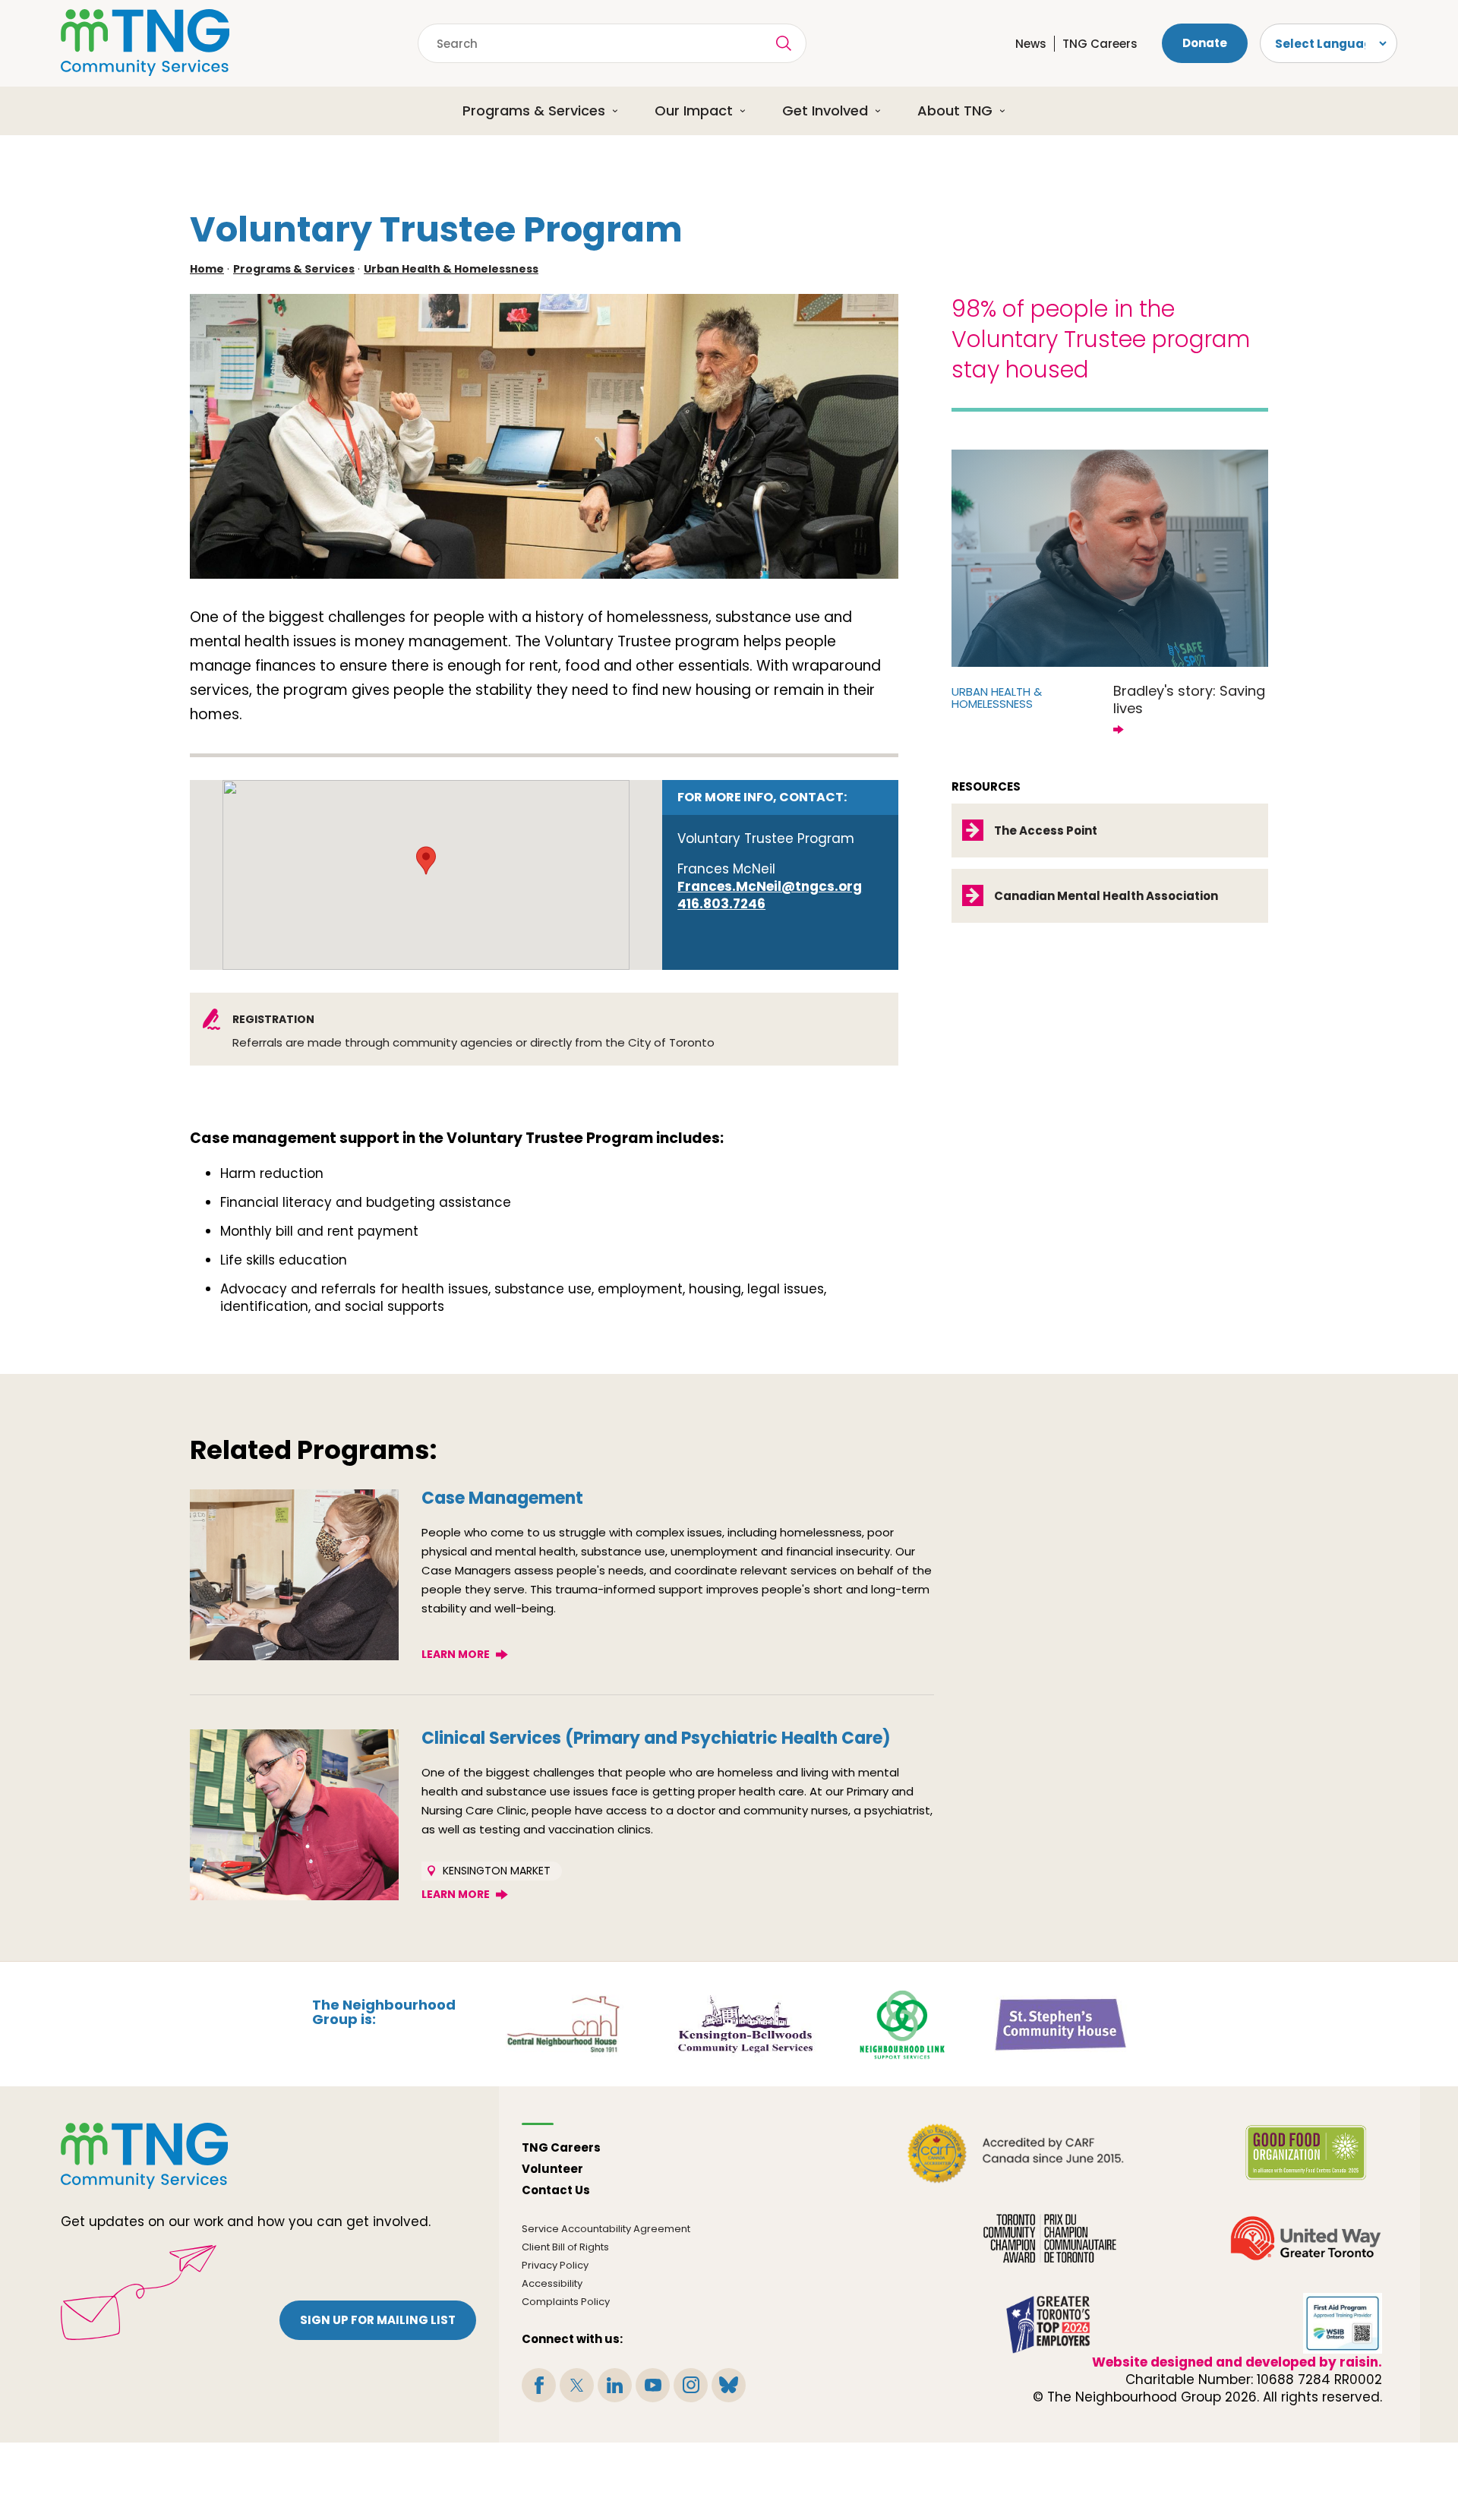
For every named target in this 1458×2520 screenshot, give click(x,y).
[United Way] (1306, 2238)
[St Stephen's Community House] (1061, 2023)
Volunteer (552, 2169)
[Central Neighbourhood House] (563, 2023)
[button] (426, 861)
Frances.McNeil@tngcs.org (770, 886)
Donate (1205, 43)
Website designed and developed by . (1237, 2362)
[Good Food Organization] (1306, 2153)
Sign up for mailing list (378, 2320)
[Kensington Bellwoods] (745, 2023)
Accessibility (552, 2283)
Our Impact (694, 111)
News (1031, 44)
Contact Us (556, 2190)
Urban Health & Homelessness (451, 269)
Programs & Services (534, 111)
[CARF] (1016, 2153)
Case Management (502, 1498)
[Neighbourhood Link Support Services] (903, 2023)
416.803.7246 (721, 904)
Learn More (456, 1654)
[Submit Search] (784, 43)
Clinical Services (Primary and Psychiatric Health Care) (656, 1738)
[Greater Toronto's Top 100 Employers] (1050, 2323)
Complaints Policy (566, 2302)
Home (207, 269)
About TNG (955, 111)
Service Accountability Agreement (606, 2229)
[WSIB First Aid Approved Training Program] (1343, 2323)
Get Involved (825, 111)
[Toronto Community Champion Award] (1050, 2238)
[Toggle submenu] (620, 111)
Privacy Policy (555, 2265)
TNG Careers (1100, 44)
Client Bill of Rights (565, 2247)
